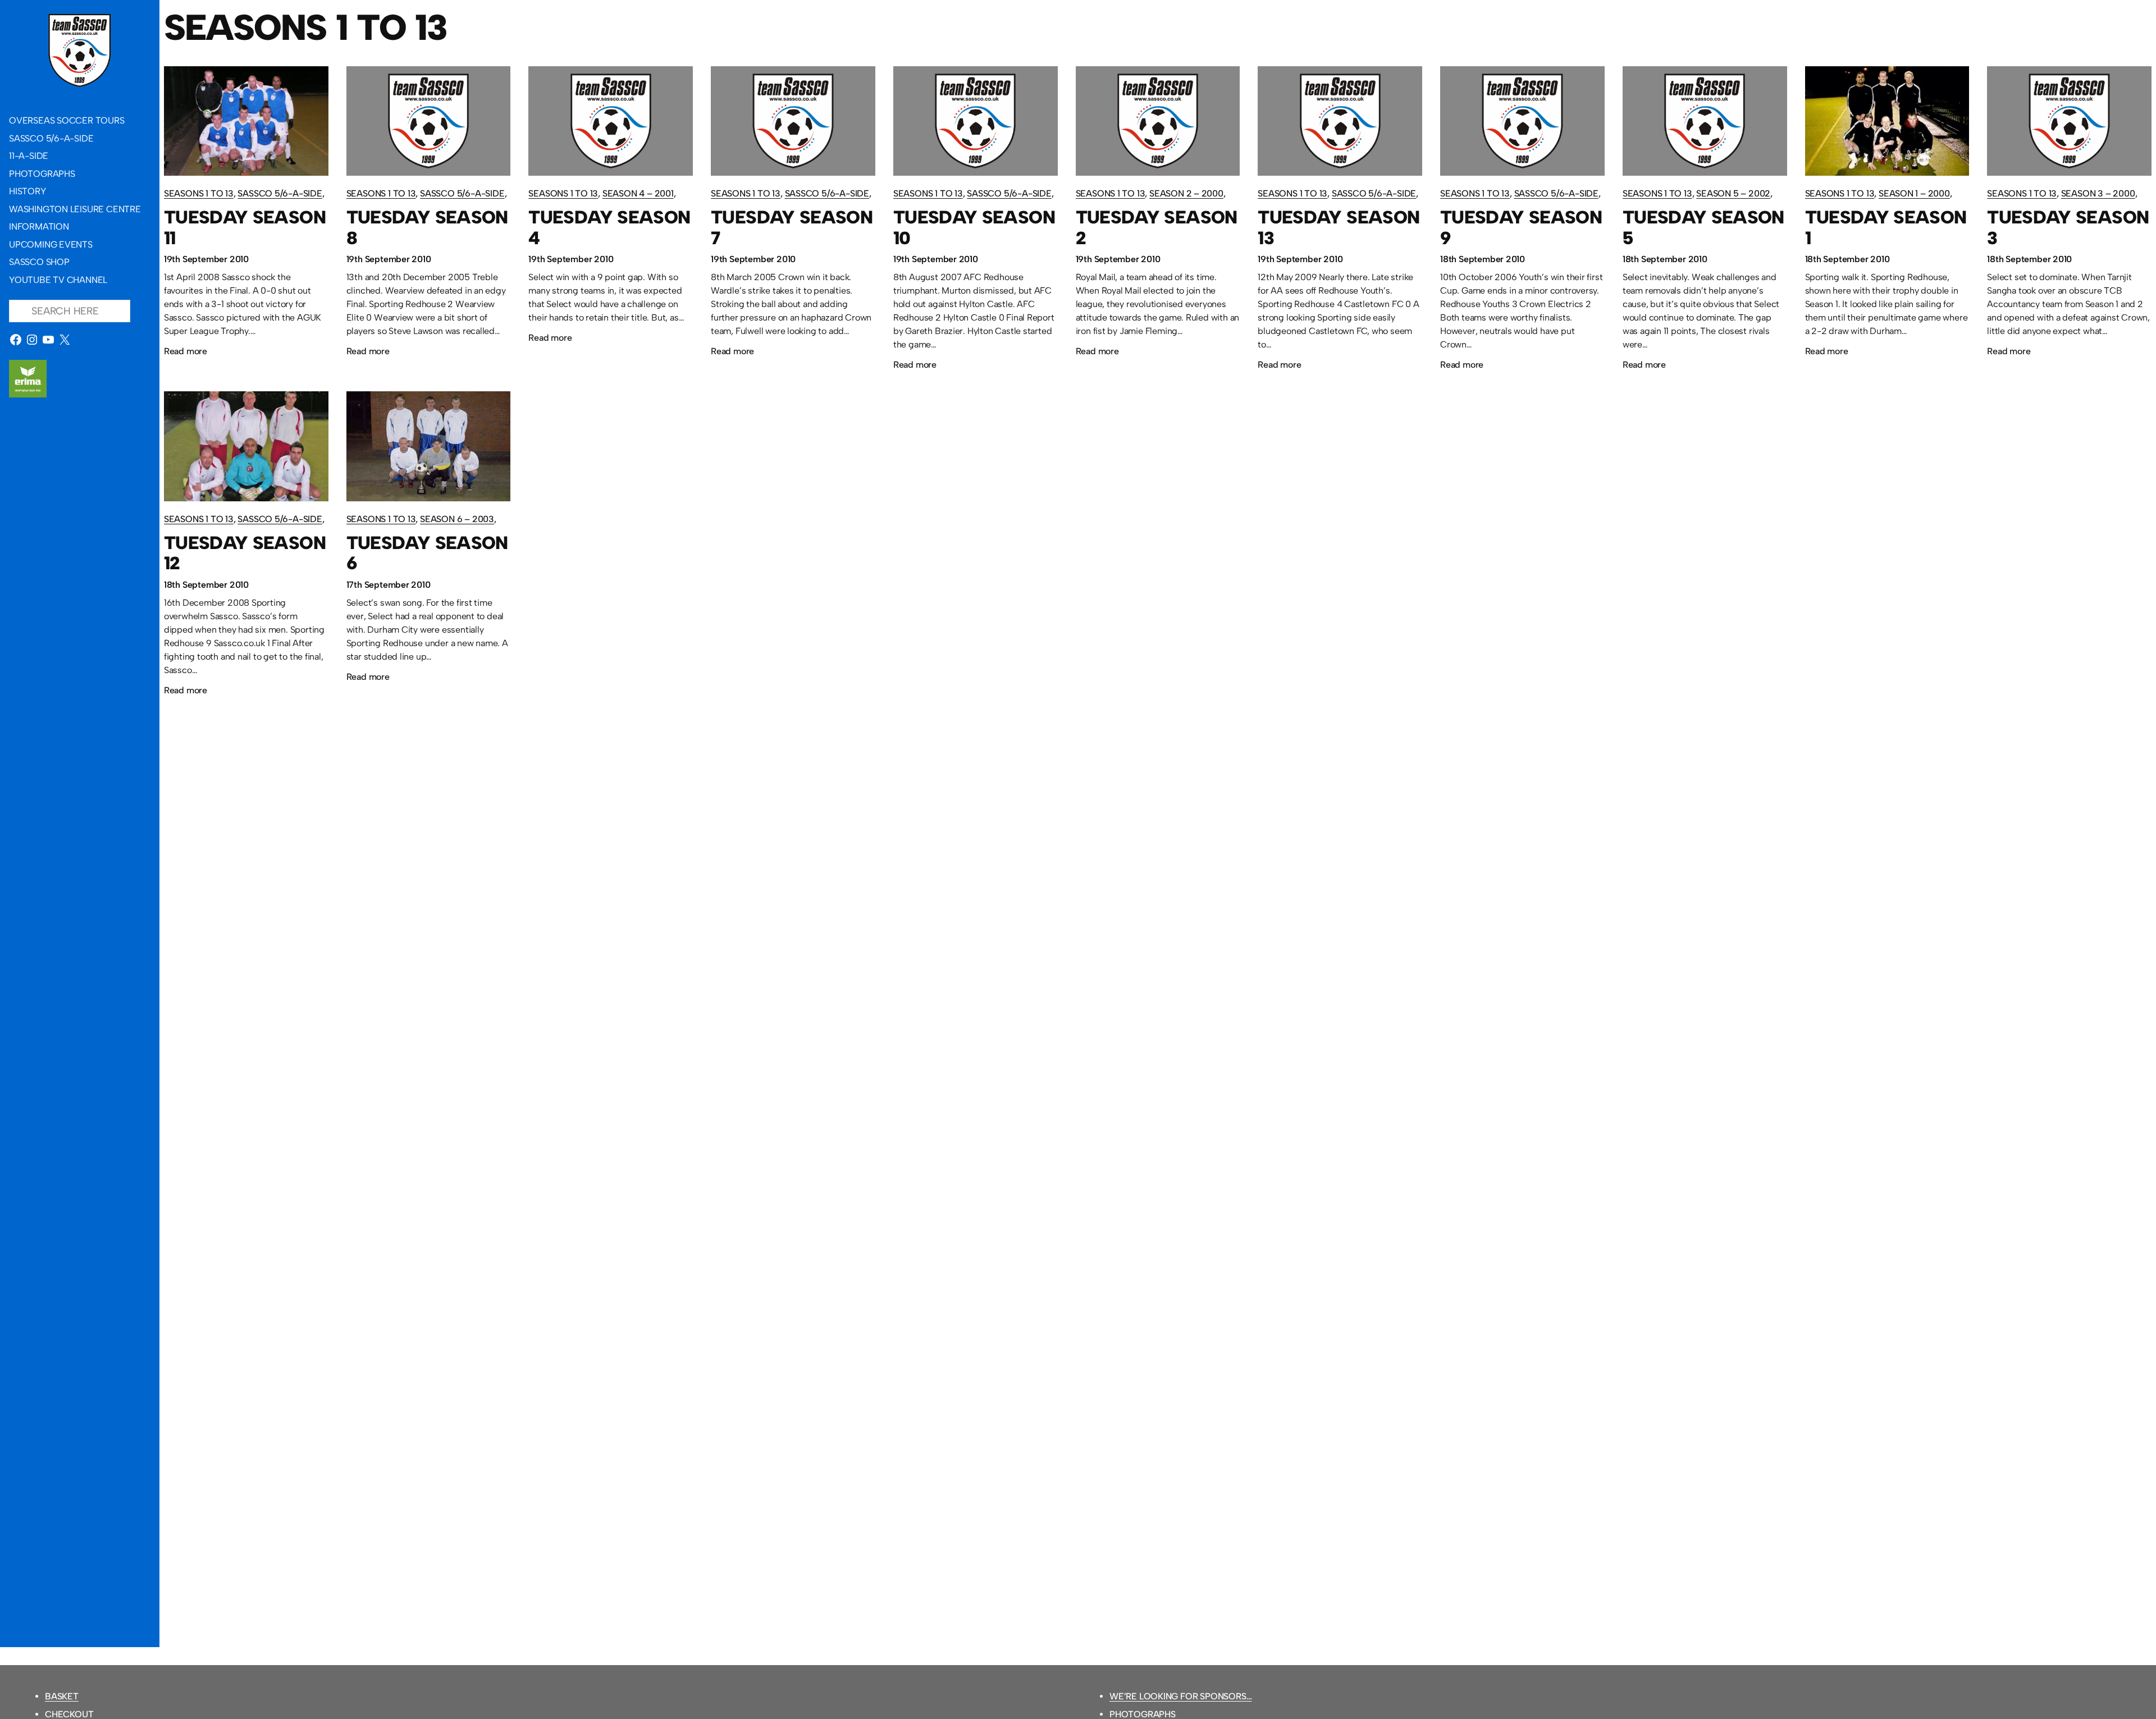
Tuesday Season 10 (974, 228)
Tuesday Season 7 (792, 228)
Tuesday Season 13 (1339, 228)
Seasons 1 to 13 (199, 193)
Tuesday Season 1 (1886, 228)
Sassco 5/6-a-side (280, 193)
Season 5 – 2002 (1733, 193)
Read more (186, 353)
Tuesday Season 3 (2068, 228)
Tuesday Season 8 (427, 228)
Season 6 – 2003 (457, 519)
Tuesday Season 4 (609, 228)
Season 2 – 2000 (1186, 193)
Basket (62, 1696)
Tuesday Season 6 (427, 554)
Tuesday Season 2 (1157, 228)
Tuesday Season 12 (245, 554)
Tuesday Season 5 (1703, 228)
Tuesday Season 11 (245, 228)
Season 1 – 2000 (1914, 193)
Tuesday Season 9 (1521, 228)
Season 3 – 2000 (2098, 193)
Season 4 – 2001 (638, 193)
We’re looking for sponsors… (1180, 1696)
